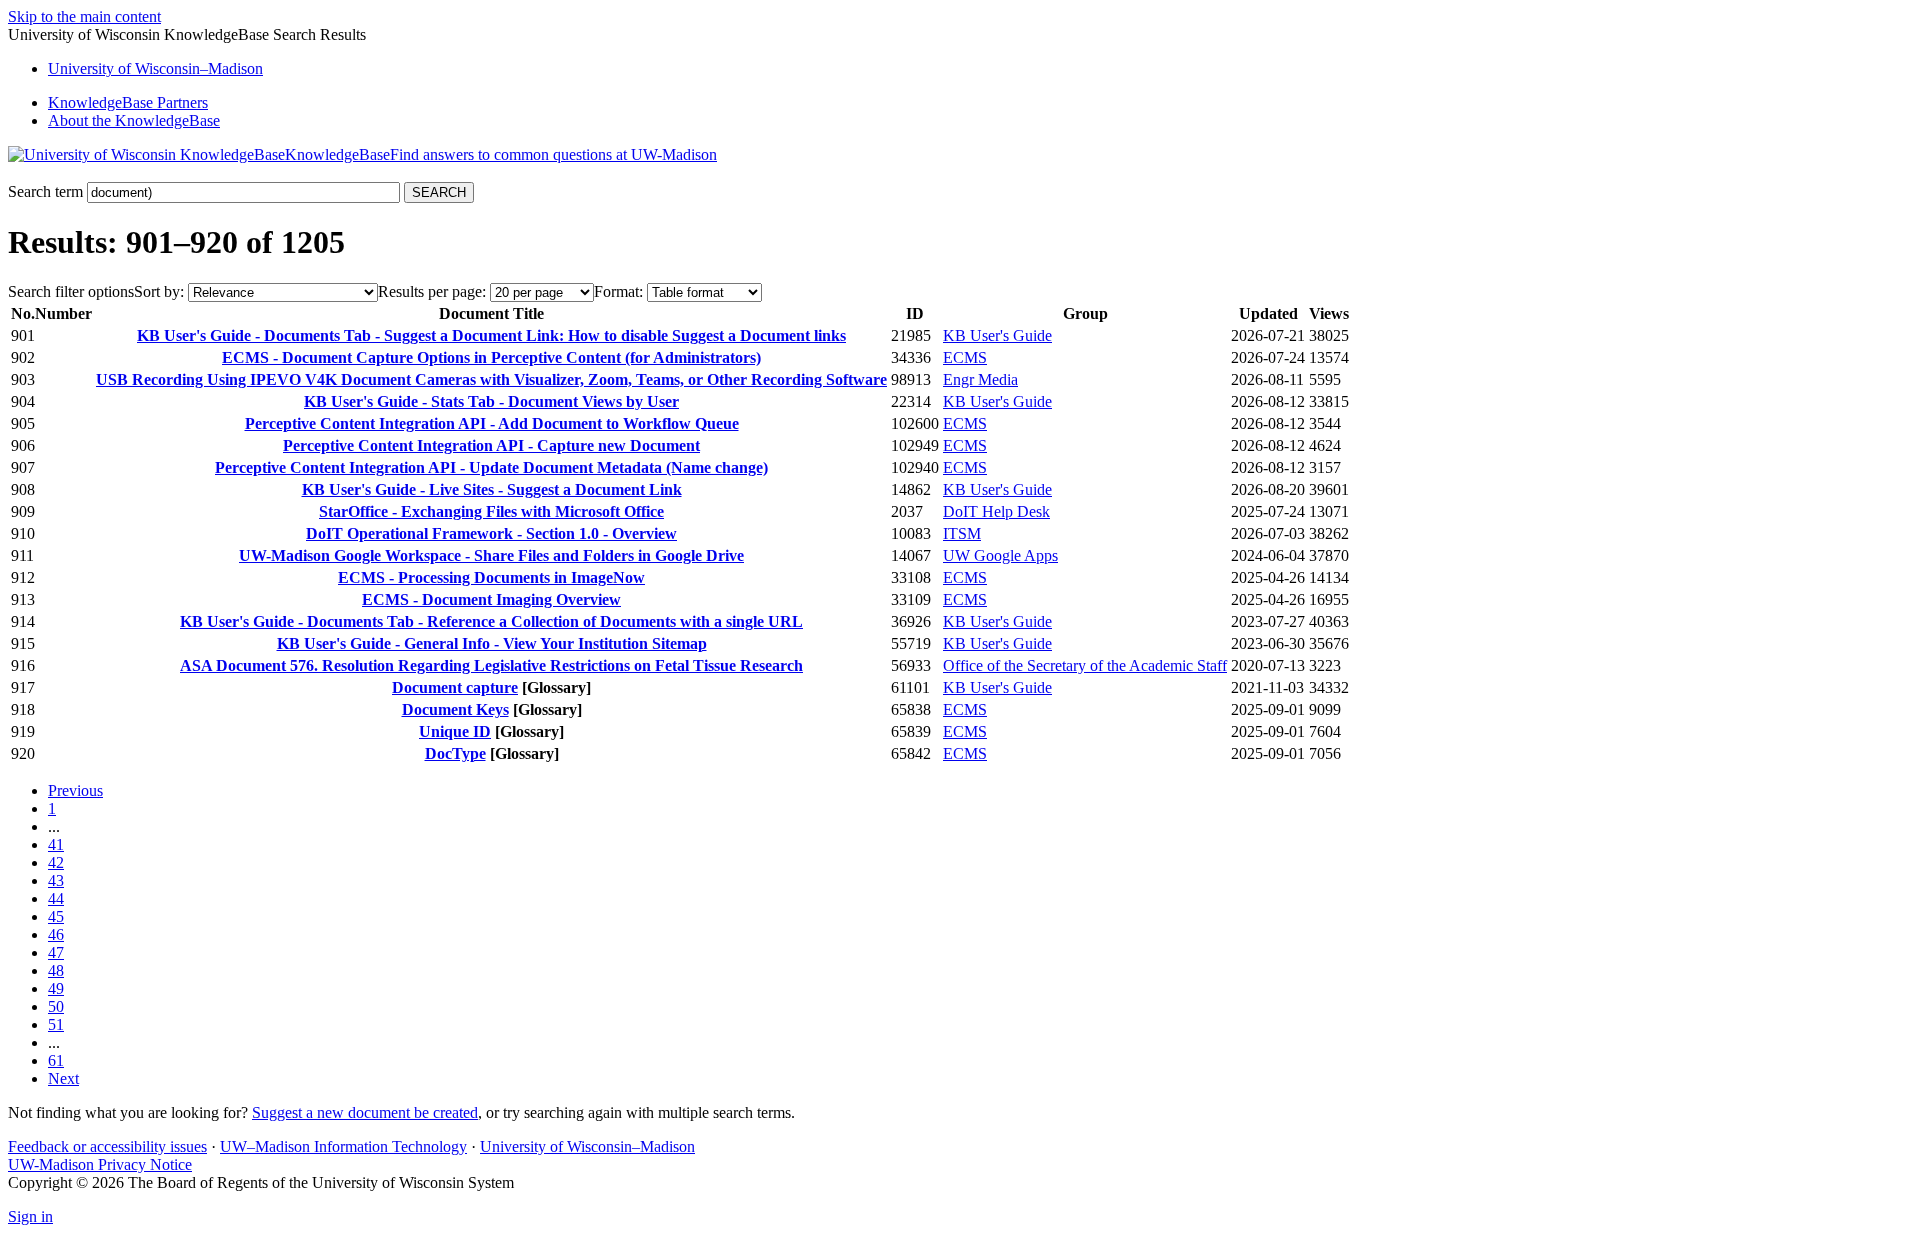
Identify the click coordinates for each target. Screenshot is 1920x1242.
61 (56, 1060)
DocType (455, 753)
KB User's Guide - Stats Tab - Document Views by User (491, 401)
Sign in (30, 1216)
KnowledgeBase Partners (128, 102)
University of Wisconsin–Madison (587, 1146)
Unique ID (455, 731)
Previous (75, 790)
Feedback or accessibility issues (107, 1146)
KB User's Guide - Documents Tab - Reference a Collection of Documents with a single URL (491, 621)
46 (56, 934)
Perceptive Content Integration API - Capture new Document (491, 445)
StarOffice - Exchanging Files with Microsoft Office (491, 511)
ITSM (962, 533)
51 (56, 1024)
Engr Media (980, 379)
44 (56, 898)
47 (56, 952)
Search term (45, 191)
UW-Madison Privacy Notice (100, 1164)
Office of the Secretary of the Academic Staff (1085, 665)
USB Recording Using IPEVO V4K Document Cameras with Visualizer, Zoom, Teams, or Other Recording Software (491, 379)
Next (63, 1078)
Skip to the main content (84, 16)
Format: (618, 291)
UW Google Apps (1000, 555)
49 (56, 988)
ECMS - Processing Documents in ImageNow (491, 577)
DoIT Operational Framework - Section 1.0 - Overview (491, 533)
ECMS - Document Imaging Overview (491, 599)
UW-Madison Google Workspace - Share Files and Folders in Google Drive (491, 555)
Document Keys (455, 709)
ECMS (965, 357)
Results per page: (432, 291)
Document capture (455, 687)
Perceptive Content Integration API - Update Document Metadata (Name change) (491, 467)
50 (56, 1006)
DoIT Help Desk (996, 511)
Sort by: (159, 291)
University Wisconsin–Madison (155, 68)
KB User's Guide (997, 335)
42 (56, 862)
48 (56, 970)
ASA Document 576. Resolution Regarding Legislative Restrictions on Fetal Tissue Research (491, 665)
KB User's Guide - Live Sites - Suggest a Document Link (492, 489)
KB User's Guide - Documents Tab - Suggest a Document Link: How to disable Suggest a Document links (491, 335)
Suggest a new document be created (365, 1112)
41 (56, 844)
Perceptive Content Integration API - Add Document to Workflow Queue (492, 423)
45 (56, 916)
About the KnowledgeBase (134, 120)
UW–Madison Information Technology (343, 1146)
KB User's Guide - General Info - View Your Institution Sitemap (492, 643)
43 (56, 880)
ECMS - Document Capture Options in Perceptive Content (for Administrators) (491, 357)
